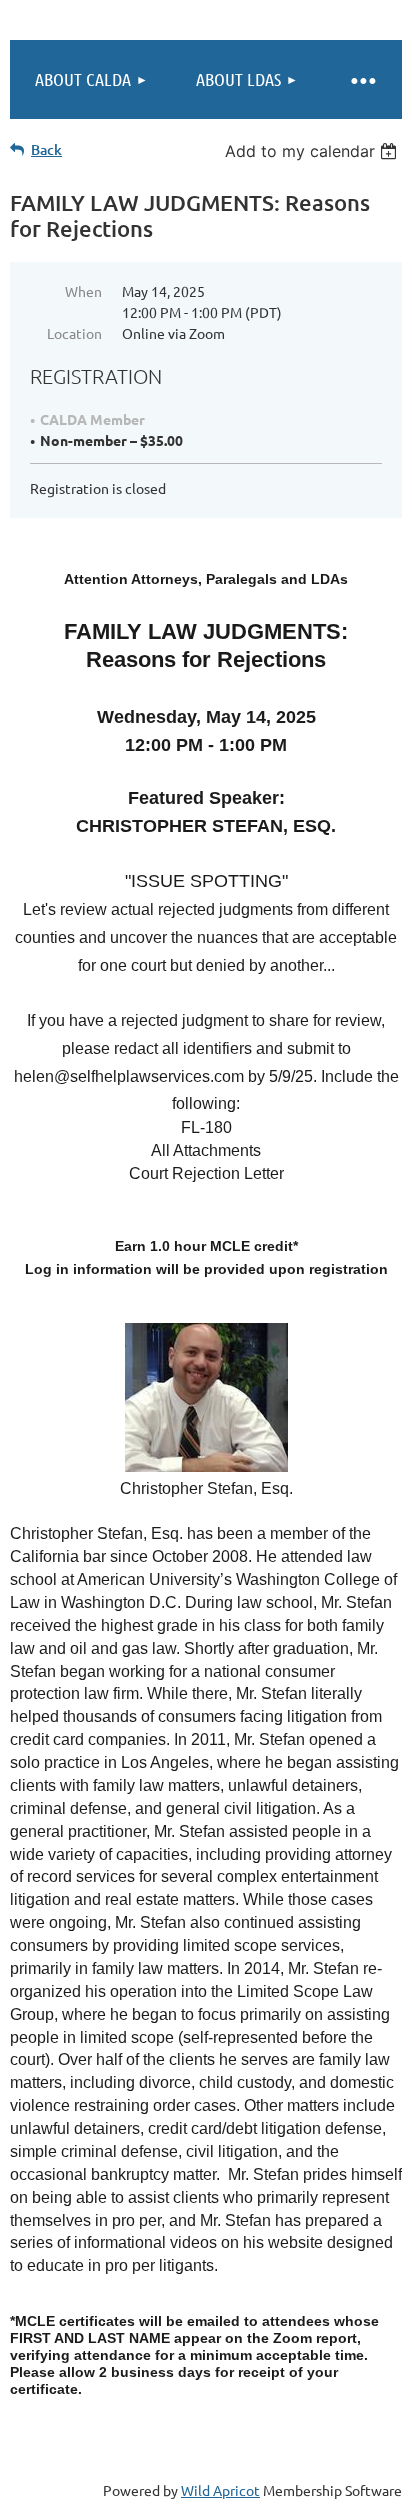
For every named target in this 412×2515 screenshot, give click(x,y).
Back (46, 149)
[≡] (362, 79)
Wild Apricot (220, 2490)
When (83, 291)
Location (74, 333)
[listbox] (313, 151)
